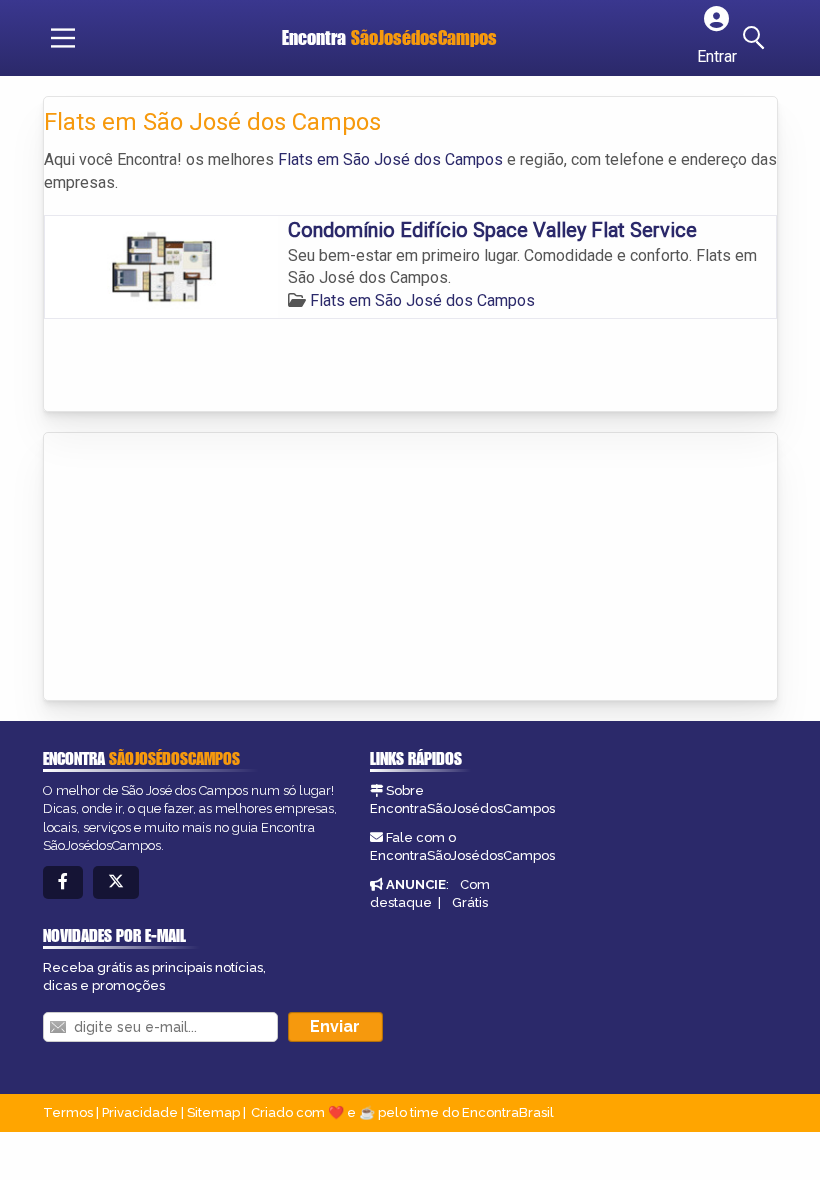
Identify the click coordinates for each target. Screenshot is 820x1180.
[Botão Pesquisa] (757, 38)
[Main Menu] (63, 38)
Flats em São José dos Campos (390, 159)
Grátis (470, 902)
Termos (68, 1112)
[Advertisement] (194, 568)
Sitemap (213, 1112)
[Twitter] (116, 882)
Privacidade (140, 1112)
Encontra (389, 37)
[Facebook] (63, 882)
